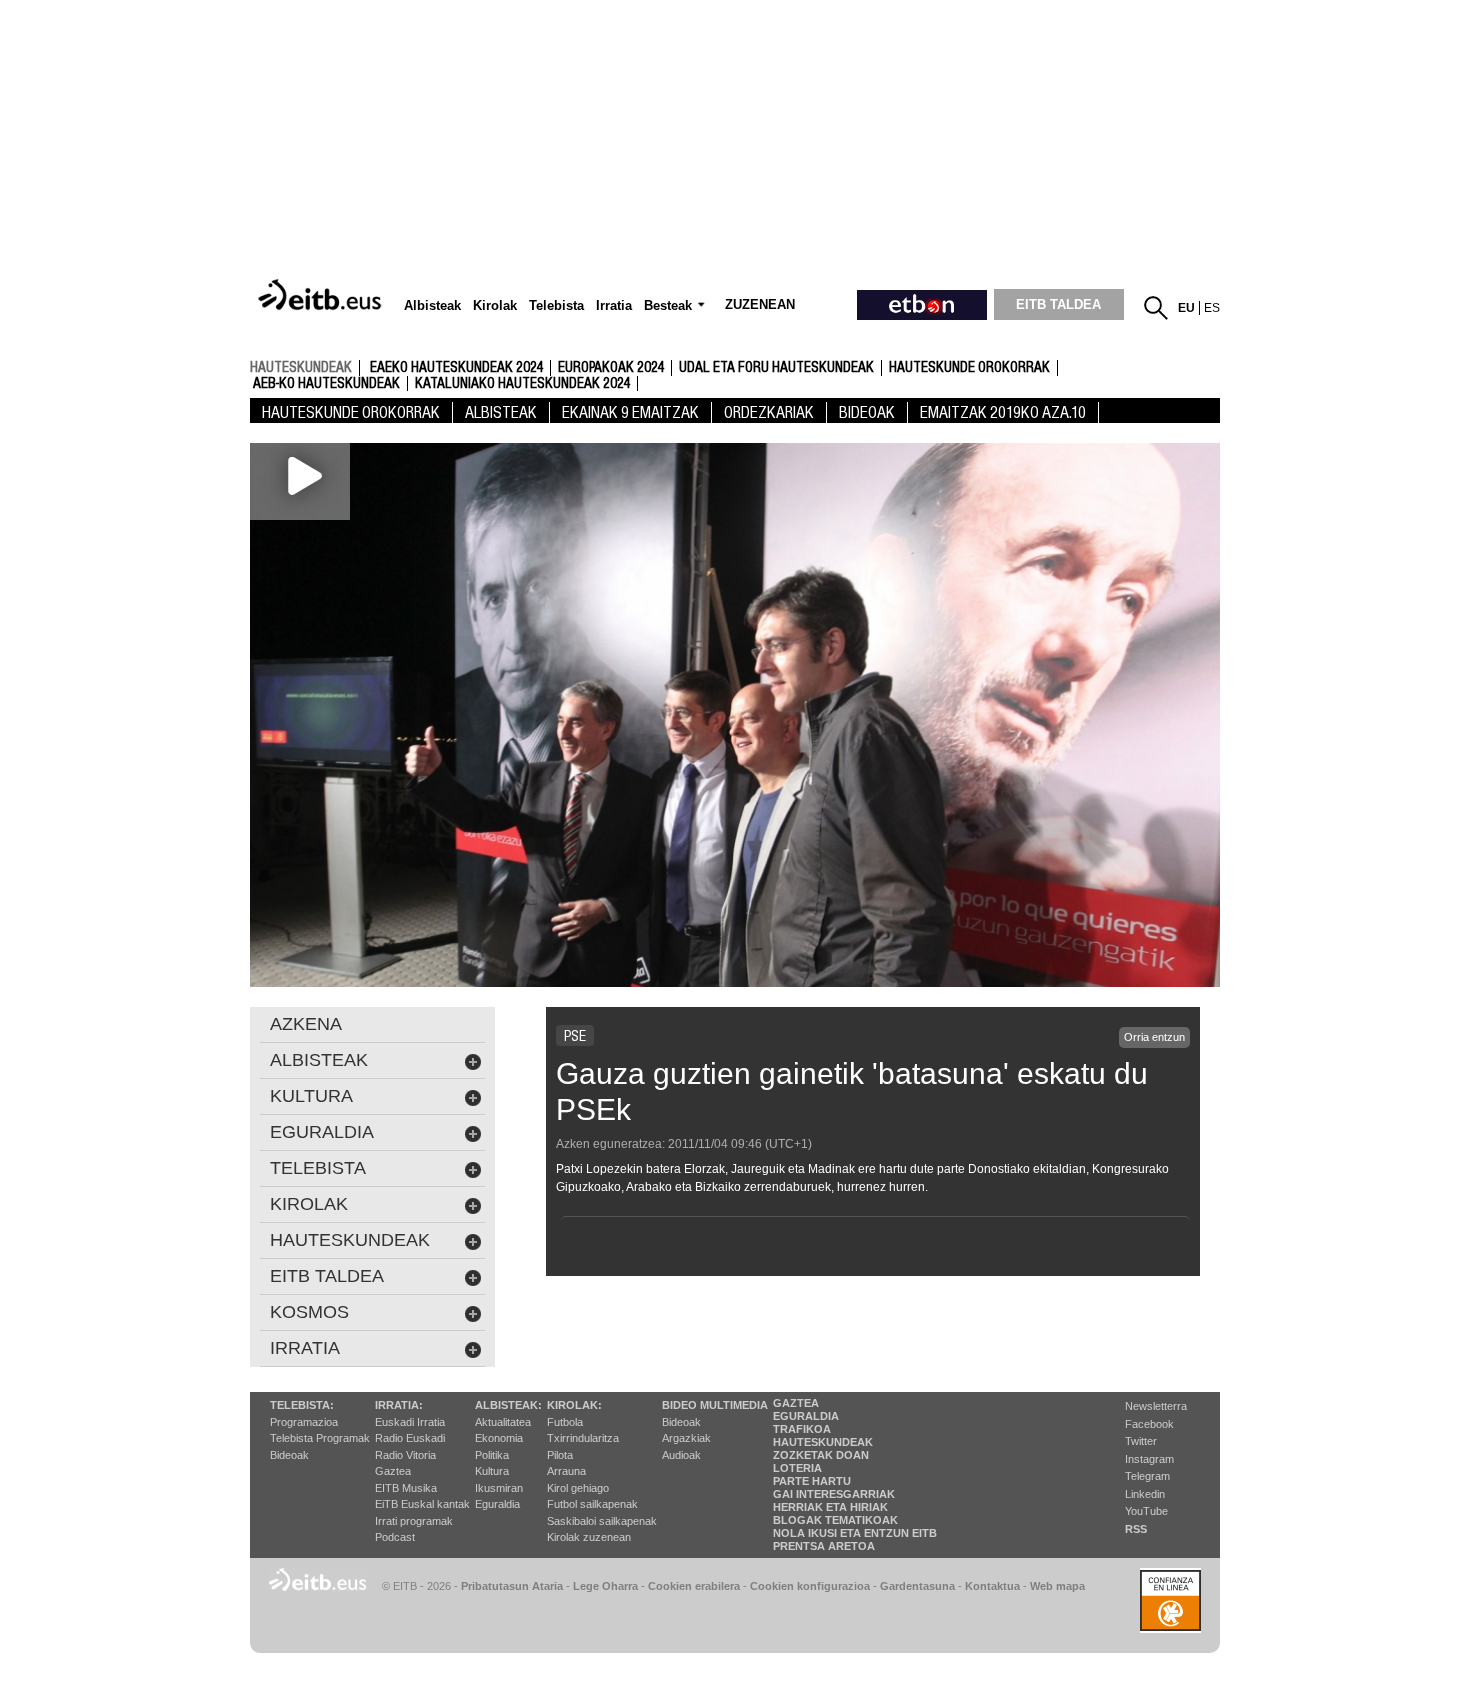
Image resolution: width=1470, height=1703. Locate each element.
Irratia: (399, 1405)
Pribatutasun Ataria (512, 1586)
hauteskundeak (301, 367)
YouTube (1146, 1511)
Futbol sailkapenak (592, 1504)
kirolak (309, 1204)
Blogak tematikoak (835, 1520)
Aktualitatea (503, 1422)
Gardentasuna (917, 1586)
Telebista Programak (320, 1438)
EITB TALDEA (1058, 304)
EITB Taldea (327, 1276)
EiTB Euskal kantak (422, 1504)
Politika (492, 1455)
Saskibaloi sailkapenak (602, 1521)
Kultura (492, 1471)
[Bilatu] (1156, 308)
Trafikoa (802, 1429)
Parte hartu (812, 1481)
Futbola (565, 1422)
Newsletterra (1156, 1406)
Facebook (1149, 1424)
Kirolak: (574, 1405)
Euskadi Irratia (410, 1422)
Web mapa (1057, 1586)
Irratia (305, 1348)
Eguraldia (497, 1504)
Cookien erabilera (694, 1586)
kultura (311, 1096)
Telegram (1147, 1476)
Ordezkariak (769, 412)
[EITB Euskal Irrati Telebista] (322, 296)
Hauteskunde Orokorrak (969, 368)
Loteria (797, 1468)
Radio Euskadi (410, 1438)
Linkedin (1145, 1494)
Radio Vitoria (405, 1455)
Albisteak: (508, 1405)
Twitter (1141, 1441)
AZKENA (306, 1024)
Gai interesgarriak (834, 1494)
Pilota (560, 1455)
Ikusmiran (499, 1488)
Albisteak (501, 412)
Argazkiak (686, 1438)
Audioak (681, 1455)
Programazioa (304, 1422)
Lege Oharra (605, 1586)
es (1212, 308)
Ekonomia (499, 1438)
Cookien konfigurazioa (810, 1586)
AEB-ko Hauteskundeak (326, 384)
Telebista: (302, 1405)
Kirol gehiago (578, 1488)
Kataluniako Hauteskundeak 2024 (522, 384)
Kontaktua (992, 1586)
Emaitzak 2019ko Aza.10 (1003, 412)
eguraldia (322, 1132)
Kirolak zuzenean (589, 1537)
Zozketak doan (821, 1455)
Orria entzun (1154, 1037)
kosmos (309, 1312)
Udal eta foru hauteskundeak (776, 368)
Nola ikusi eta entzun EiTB (855, 1533)
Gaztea (393, 1471)
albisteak (319, 1060)
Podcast (395, 1537)
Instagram (1149, 1459)
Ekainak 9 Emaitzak (630, 412)
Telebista (318, 1168)
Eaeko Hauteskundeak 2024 (456, 368)
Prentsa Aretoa (824, 1546)
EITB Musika (406, 1488)
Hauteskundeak (823, 1442)
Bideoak (867, 412)
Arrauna (566, 1471)
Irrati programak (414, 1521)
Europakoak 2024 (611, 368)
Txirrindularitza (583, 1438)
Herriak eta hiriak (830, 1507)
